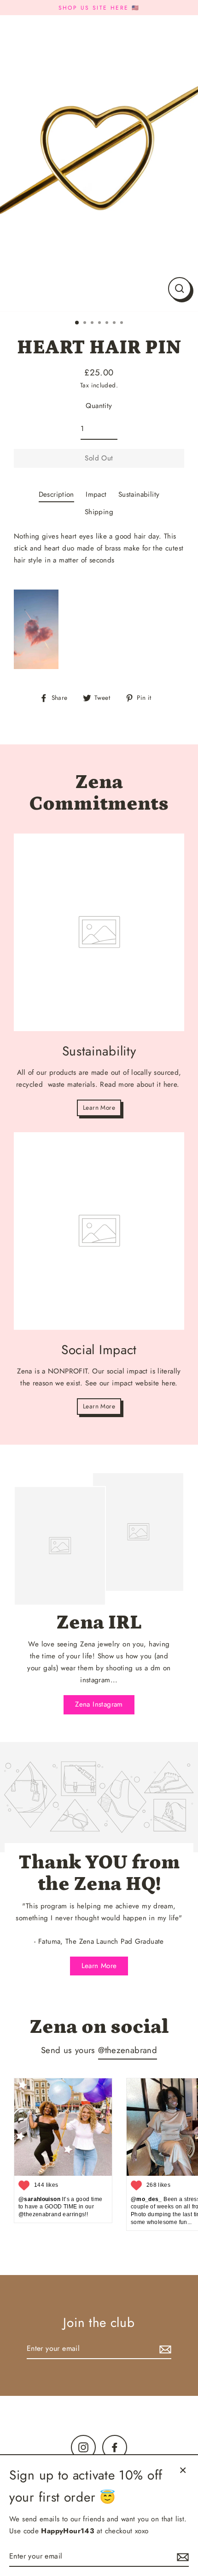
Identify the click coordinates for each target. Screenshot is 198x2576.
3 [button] (93, 323)
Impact (96, 494)
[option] (99, 163)
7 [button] (122, 323)
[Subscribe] (164, 2349)
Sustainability (139, 494)
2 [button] (86, 323)
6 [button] (115, 323)
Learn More (99, 1107)
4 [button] (100, 323)
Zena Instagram (99, 1704)
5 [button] (108, 323)
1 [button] (77, 323)
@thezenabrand (128, 2050)
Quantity (99, 406)
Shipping (99, 512)
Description (56, 494)
